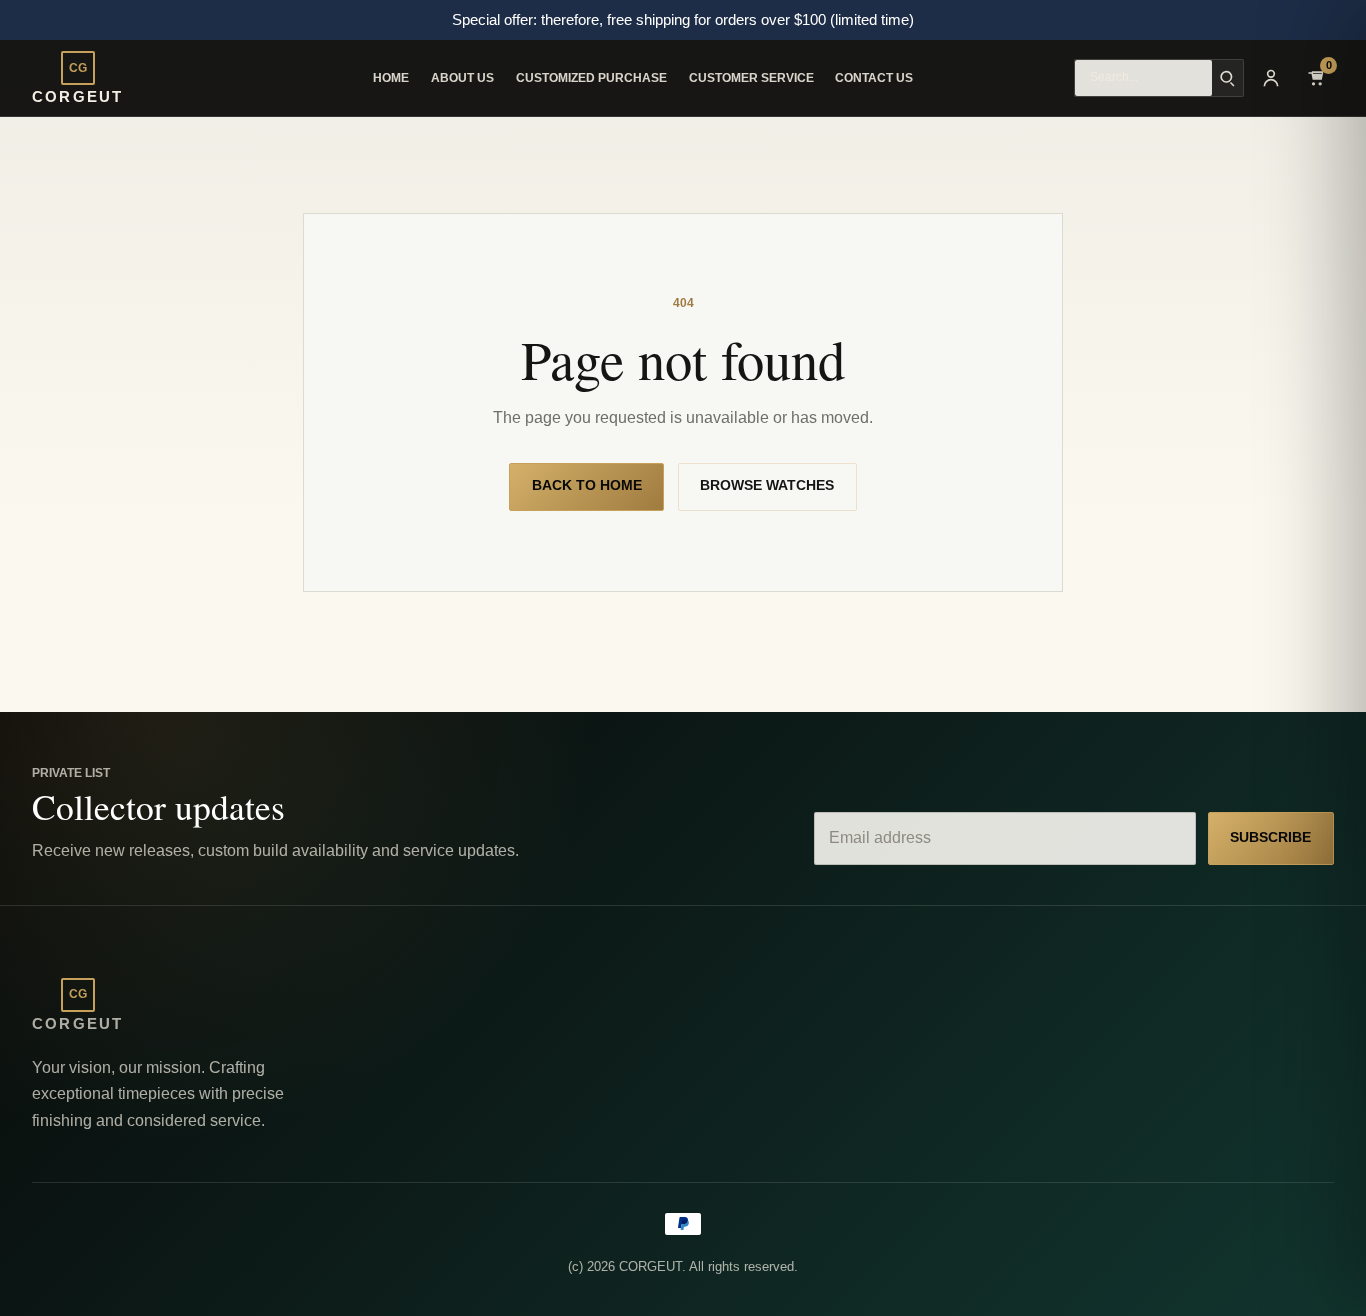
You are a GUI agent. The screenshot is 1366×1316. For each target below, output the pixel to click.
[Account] (1271, 78)
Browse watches (767, 485)
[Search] (1227, 78)
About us (462, 78)
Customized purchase (591, 78)
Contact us (874, 78)
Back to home (587, 485)
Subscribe (1270, 837)
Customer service (751, 78)
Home (391, 78)
